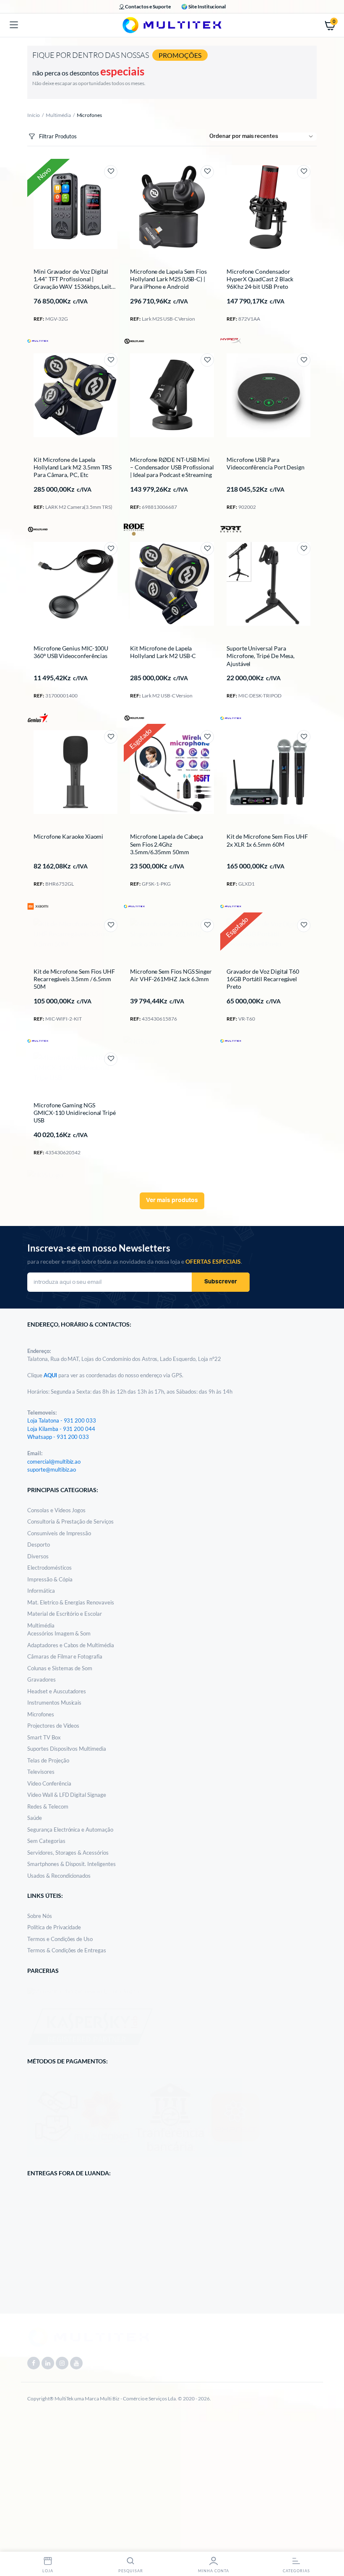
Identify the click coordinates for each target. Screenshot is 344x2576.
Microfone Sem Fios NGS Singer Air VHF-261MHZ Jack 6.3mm (171, 975)
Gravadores (42, 1679)
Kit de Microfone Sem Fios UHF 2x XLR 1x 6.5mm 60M (267, 840)
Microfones (41, 1714)
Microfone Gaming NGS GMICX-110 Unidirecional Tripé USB (75, 1113)
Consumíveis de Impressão (59, 1533)
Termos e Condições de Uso (60, 1939)
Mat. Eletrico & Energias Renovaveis (71, 1602)
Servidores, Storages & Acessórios (68, 1853)
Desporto (39, 1545)
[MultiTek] (172, 25)
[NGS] (142, 1041)
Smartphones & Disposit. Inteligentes (72, 1864)
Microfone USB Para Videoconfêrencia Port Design (266, 463)
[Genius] (38, 718)
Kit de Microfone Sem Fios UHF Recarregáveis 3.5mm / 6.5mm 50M (74, 979)
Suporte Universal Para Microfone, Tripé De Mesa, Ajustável (261, 656)
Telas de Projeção (48, 1760)
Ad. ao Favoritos (111, 172)
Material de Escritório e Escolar (65, 1614)
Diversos (38, 1556)
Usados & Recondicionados (59, 1876)
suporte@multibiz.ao (52, 1469)
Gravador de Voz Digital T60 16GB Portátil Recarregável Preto (263, 979)
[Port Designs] (231, 529)
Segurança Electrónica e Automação (70, 1830)
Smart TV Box (44, 1737)
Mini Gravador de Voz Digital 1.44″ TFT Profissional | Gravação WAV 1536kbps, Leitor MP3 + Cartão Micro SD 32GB (75, 283)
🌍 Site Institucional (203, 6)
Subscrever (221, 1282)
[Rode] (134, 530)
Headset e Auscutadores (57, 1691)
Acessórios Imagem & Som (59, 1633)
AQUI (51, 1375)
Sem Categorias (46, 1841)
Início (34, 115)
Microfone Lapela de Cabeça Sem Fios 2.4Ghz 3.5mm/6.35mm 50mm (167, 844)
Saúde (35, 1818)
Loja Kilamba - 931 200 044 (61, 1429)
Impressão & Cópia (50, 1579)
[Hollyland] (134, 341)
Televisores (41, 1772)
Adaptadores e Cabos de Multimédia (71, 1645)
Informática (41, 1591)
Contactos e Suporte (148, 6)
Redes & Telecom (48, 1806)
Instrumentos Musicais (54, 1703)
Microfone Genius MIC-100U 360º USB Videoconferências (71, 652)
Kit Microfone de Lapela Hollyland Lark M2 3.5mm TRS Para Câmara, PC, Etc (73, 467)
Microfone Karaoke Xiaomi (68, 836)
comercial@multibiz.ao (54, 1462)
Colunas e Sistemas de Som (60, 1668)
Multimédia (58, 115)
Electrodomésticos (50, 1568)
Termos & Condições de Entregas (67, 1950)
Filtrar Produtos (58, 136)
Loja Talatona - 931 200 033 (62, 1420)
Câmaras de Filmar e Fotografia (65, 1656)
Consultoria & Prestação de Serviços (70, 1521)
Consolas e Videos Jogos (56, 1510)
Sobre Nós (40, 1916)
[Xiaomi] (38, 906)
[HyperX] (231, 340)
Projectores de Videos (53, 1726)
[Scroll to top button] (331, 2542)
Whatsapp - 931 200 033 (58, 1437)
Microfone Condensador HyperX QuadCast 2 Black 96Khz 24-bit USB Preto (260, 279)
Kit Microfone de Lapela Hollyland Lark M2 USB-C (163, 652)
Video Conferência (49, 1783)
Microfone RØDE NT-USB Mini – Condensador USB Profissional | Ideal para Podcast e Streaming (172, 467)
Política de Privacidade (54, 1927)
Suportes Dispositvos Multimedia (67, 1749)
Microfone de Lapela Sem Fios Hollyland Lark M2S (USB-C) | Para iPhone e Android (168, 279)
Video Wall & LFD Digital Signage (67, 1795)
